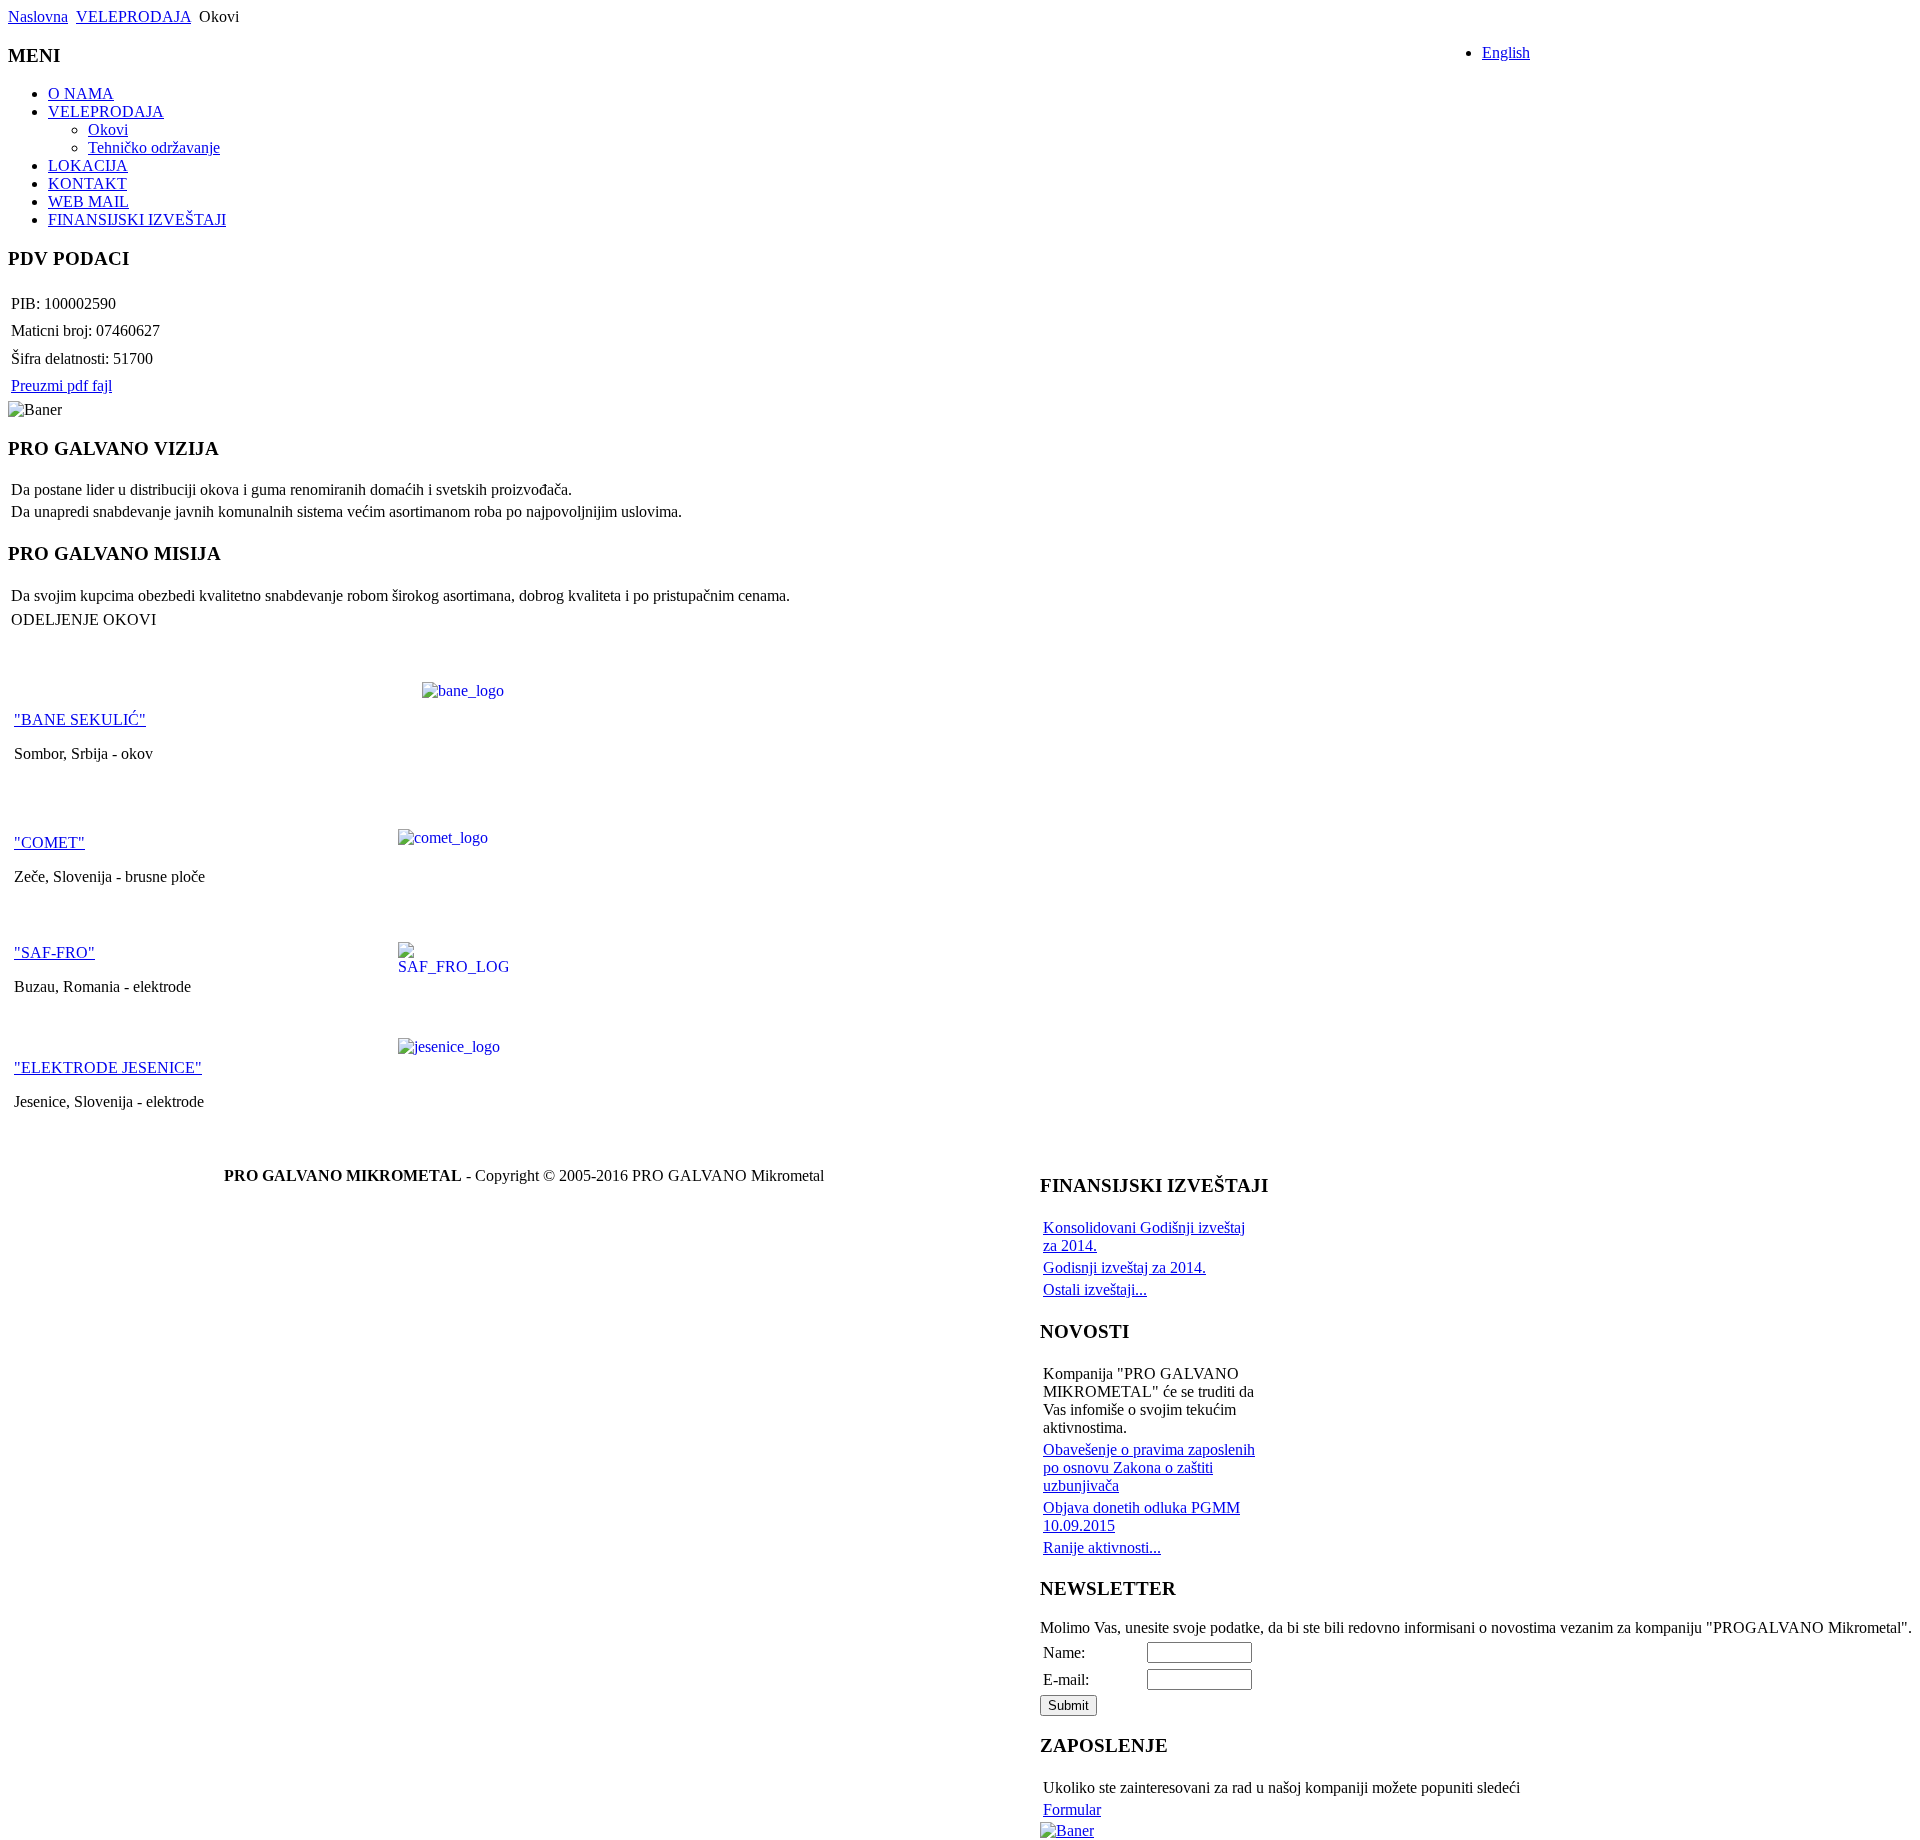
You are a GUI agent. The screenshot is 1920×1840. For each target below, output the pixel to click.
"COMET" (49, 842)
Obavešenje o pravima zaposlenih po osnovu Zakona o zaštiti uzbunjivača (1149, 1467)
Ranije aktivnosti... (1102, 1547)
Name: (1064, 1652)
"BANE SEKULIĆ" (80, 719)
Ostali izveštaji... (1095, 1289)
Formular (1072, 1809)
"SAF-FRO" (54, 952)
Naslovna (38, 16)
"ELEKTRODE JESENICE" (108, 1067)
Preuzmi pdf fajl (61, 385)
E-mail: (1066, 1679)
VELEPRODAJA (133, 16)
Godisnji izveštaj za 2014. (1124, 1267)
